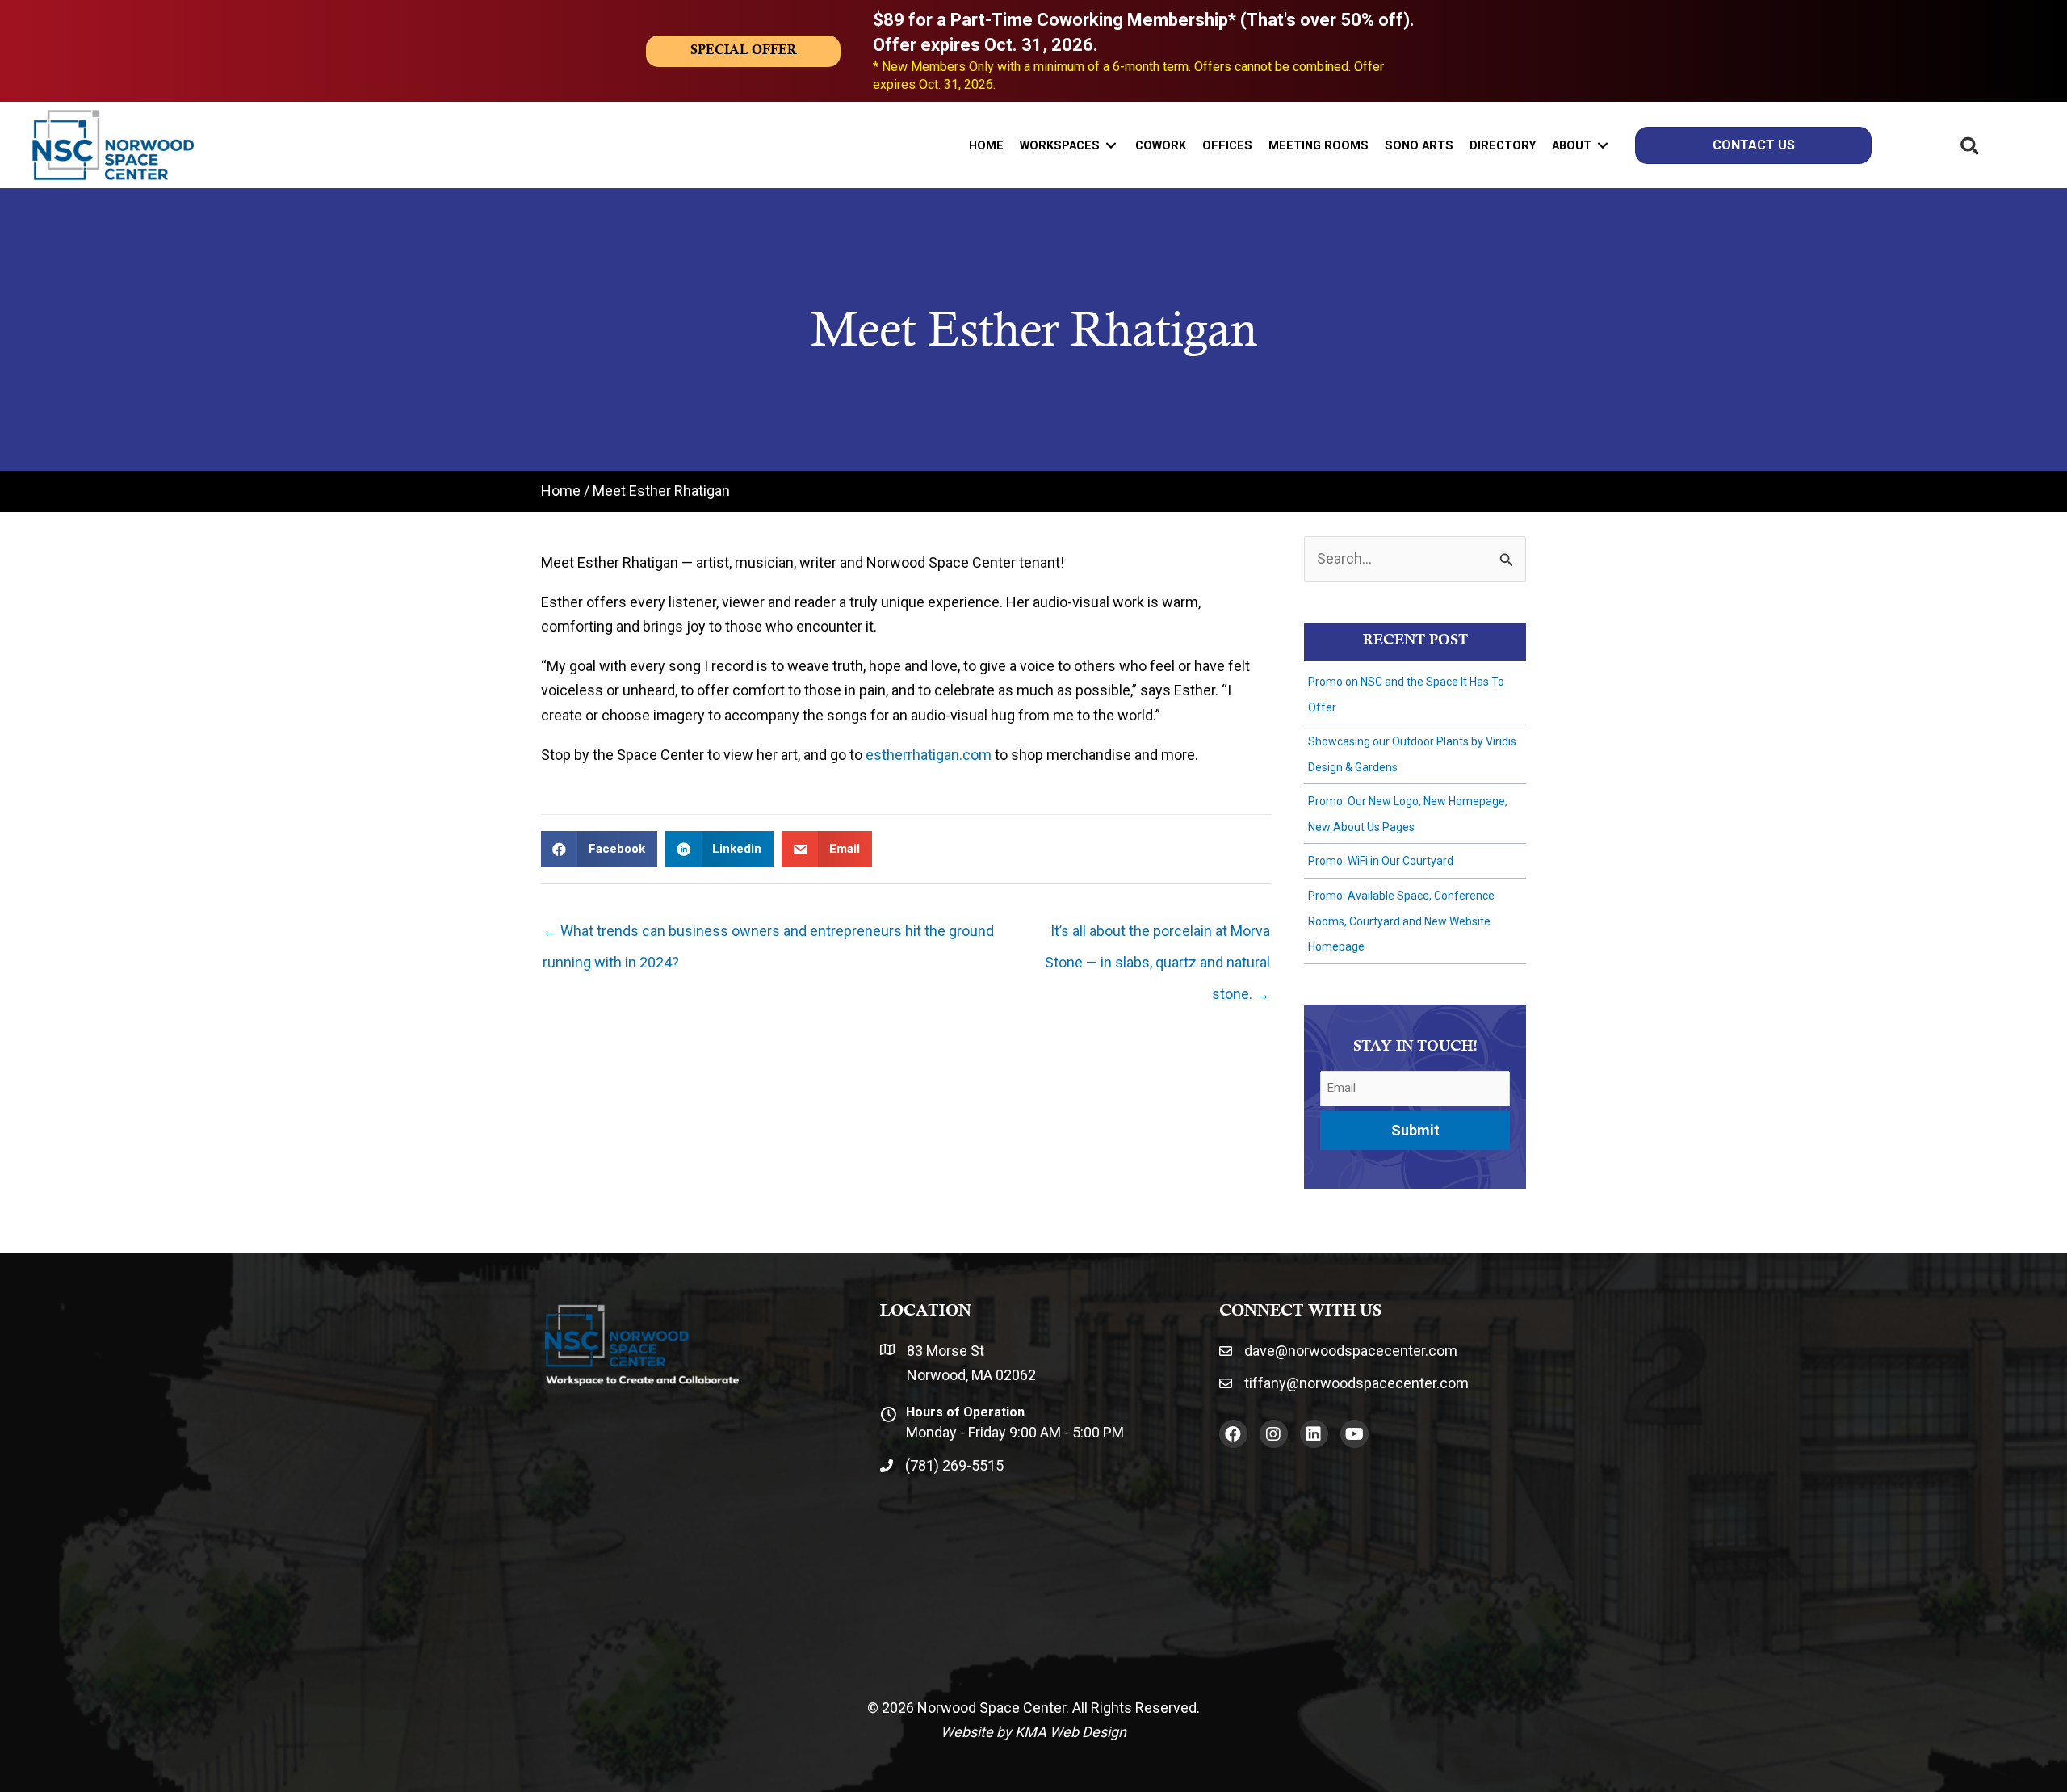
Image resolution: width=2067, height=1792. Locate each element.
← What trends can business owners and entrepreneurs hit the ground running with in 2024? (768, 936)
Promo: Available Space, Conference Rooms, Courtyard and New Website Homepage (1401, 921)
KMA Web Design (1071, 1732)
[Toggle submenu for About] (1603, 145)
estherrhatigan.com (929, 755)
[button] (1233, 1434)
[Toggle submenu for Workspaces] (1111, 145)
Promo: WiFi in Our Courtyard (1381, 861)
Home (561, 491)
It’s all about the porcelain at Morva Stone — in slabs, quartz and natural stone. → (1157, 936)
